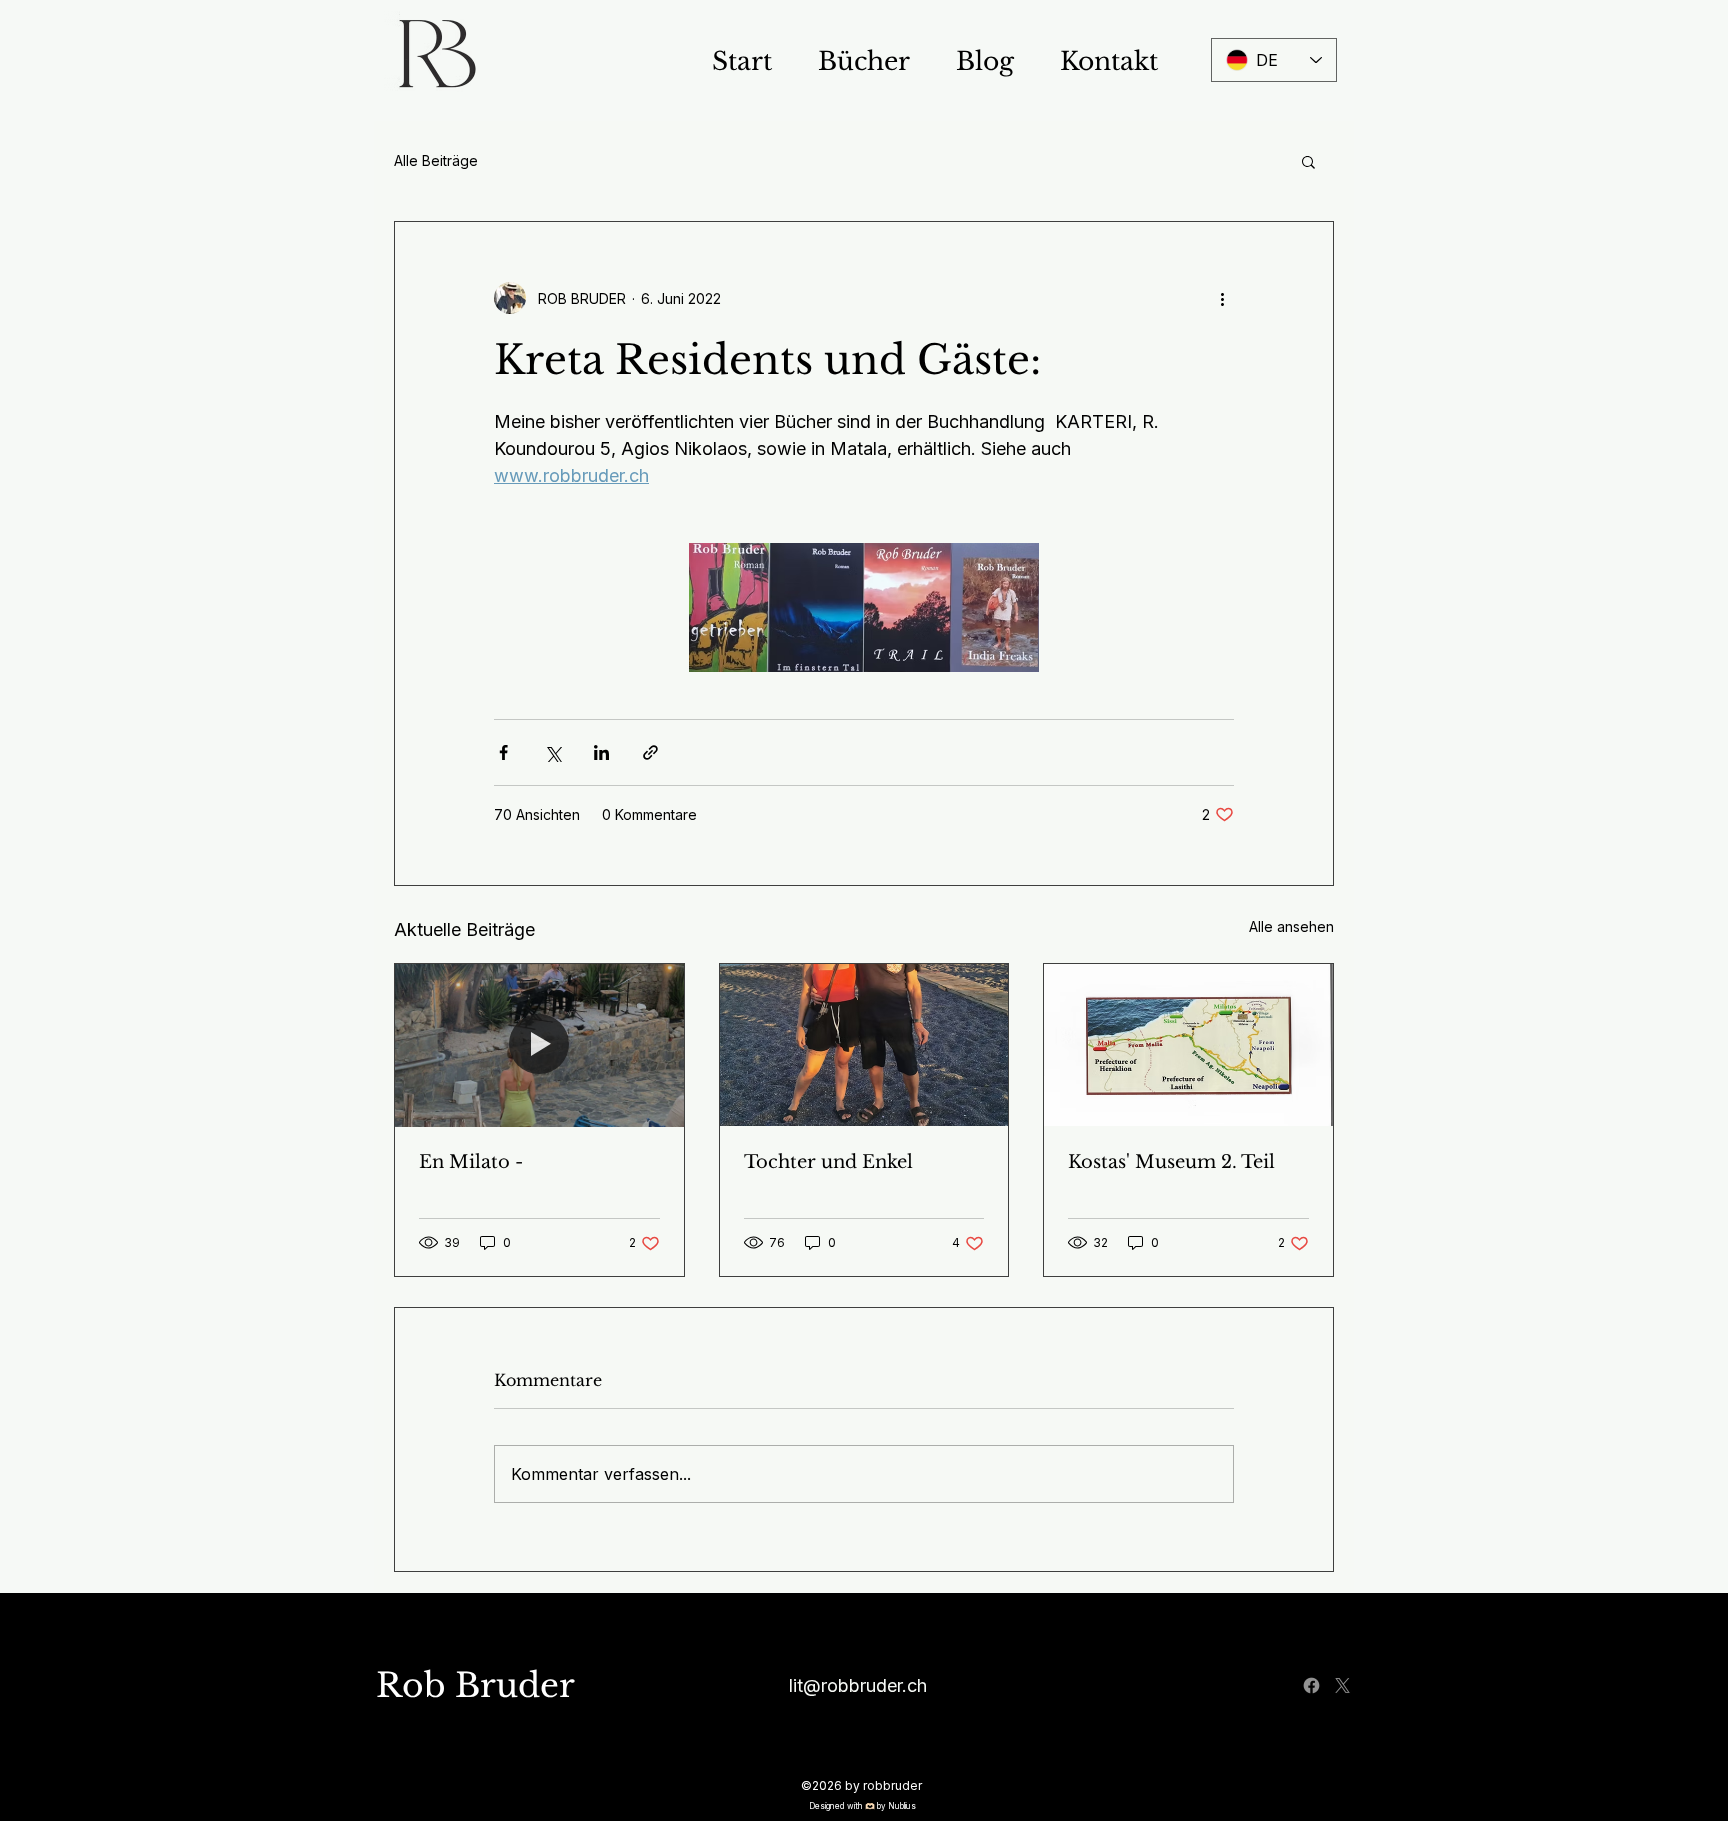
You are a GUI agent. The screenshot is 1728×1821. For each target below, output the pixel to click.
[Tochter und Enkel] (864, 1045)
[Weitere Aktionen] (1222, 298)
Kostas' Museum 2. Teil (1171, 1162)
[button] (1308, 161)
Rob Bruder (475, 1685)
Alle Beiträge (436, 160)
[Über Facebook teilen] (503, 752)
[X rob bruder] (1342, 1685)
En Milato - (471, 1162)
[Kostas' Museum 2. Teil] (1188, 1045)
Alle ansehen (1291, 926)
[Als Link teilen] (650, 752)
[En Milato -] (539, 1045)
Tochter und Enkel (828, 1162)
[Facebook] (1311, 1685)
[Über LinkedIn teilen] (601, 752)
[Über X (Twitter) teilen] (552, 752)
